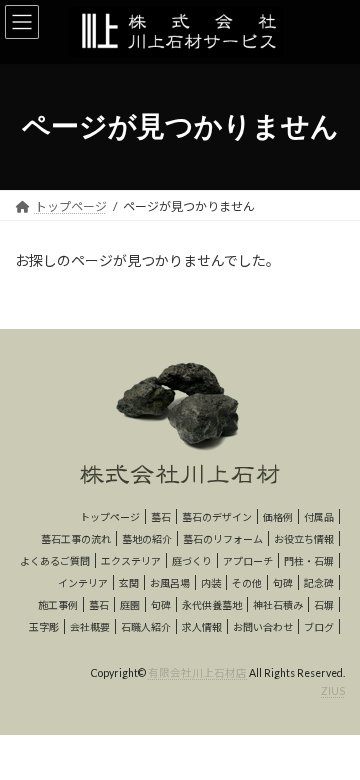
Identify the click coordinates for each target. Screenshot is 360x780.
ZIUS (333, 691)
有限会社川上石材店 (197, 673)
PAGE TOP (331, 736)
